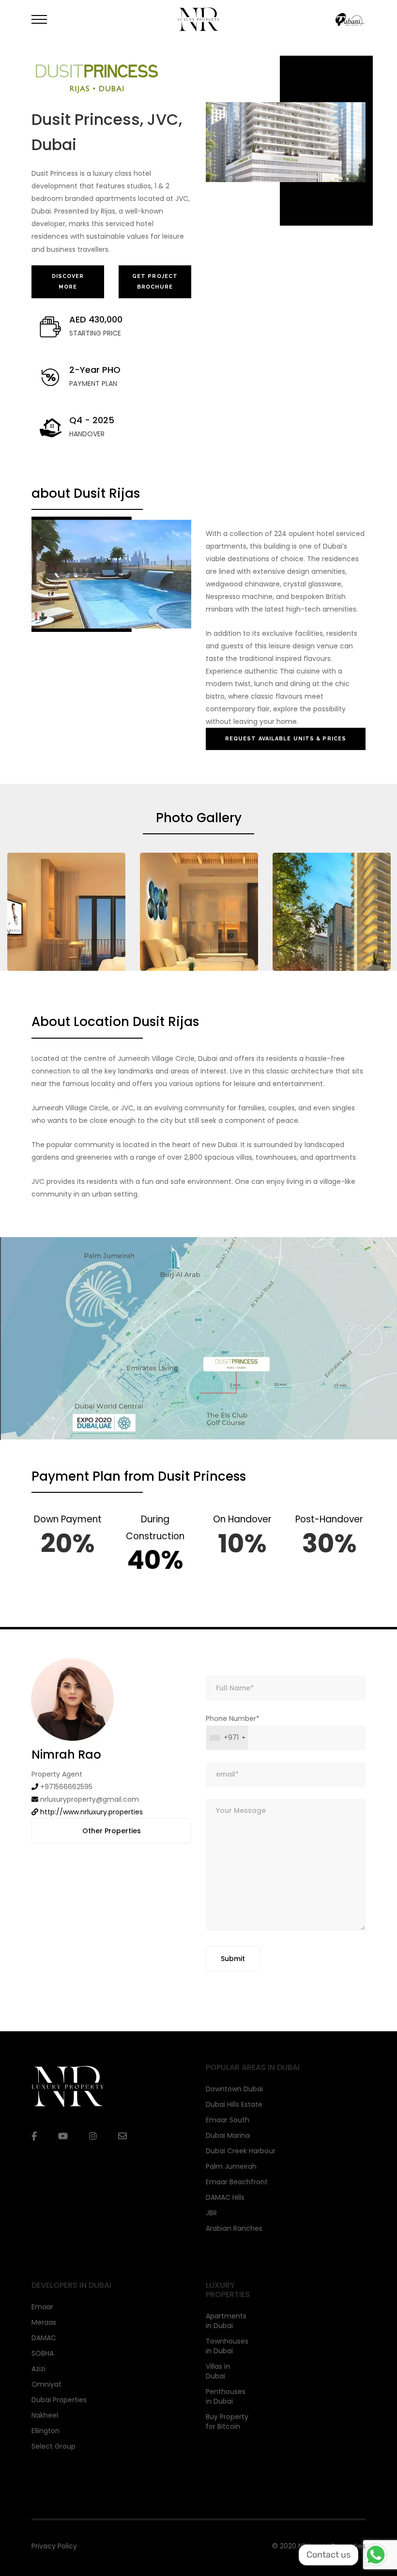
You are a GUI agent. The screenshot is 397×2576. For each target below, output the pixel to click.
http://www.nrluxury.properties (92, 1812)
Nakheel (45, 2415)
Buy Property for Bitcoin (227, 2422)
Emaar (42, 2307)
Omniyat (46, 2384)
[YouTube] (63, 2136)
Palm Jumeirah (231, 2166)
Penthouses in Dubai (226, 2396)
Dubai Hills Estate (234, 2104)
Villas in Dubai (218, 2371)
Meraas (44, 2322)
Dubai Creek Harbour (241, 2151)
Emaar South (228, 2120)
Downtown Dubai (234, 2089)
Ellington (46, 2431)
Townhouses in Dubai (227, 2346)
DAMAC (44, 2338)
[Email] (122, 2136)
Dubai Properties (59, 2400)
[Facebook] (34, 2136)
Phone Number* (233, 1728)
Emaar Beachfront (237, 2182)
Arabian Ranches (234, 2228)
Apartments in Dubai (226, 2321)
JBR (211, 2213)
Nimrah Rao (66, 1755)
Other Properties (112, 1831)
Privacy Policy (54, 2546)
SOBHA (43, 2353)
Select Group (53, 2446)
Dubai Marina (228, 2135)
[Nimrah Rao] (73, 1699)
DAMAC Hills (225, 2197)
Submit (233, 1959)
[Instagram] (93, 2136)
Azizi (38, 2369)
